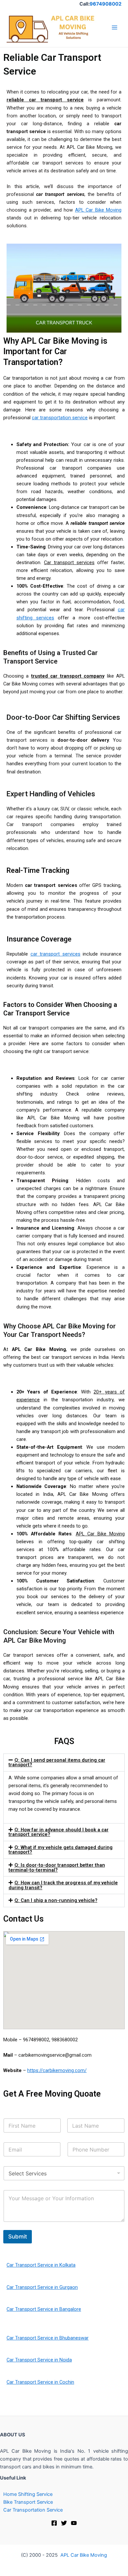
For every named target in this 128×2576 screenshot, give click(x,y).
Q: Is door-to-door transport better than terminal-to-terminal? (57, 1867)
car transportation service (60, 418)
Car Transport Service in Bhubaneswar (48, 2338)
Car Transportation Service (33, 2510)
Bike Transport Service (28, 2502)
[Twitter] (64, 2523)
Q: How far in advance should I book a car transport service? (59, 1832)
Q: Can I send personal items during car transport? (57, 1763)
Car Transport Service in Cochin (40, 2382)
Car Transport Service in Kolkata (41, 2265)
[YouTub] (74, 2523)
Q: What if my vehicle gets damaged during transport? (61, 1850)
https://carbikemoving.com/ (57, 2070)
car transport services (55, 954)
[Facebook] (54, 2523)
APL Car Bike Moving (98, 210)
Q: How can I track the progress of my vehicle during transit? (63, 1885)
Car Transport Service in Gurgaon (42, 2287)
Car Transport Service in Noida (39, 2360)
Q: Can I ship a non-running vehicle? (56, 1900)
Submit (18, 2237)
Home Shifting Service (28, 2494)
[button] (64, 1763)
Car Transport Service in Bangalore (44, 2309)
